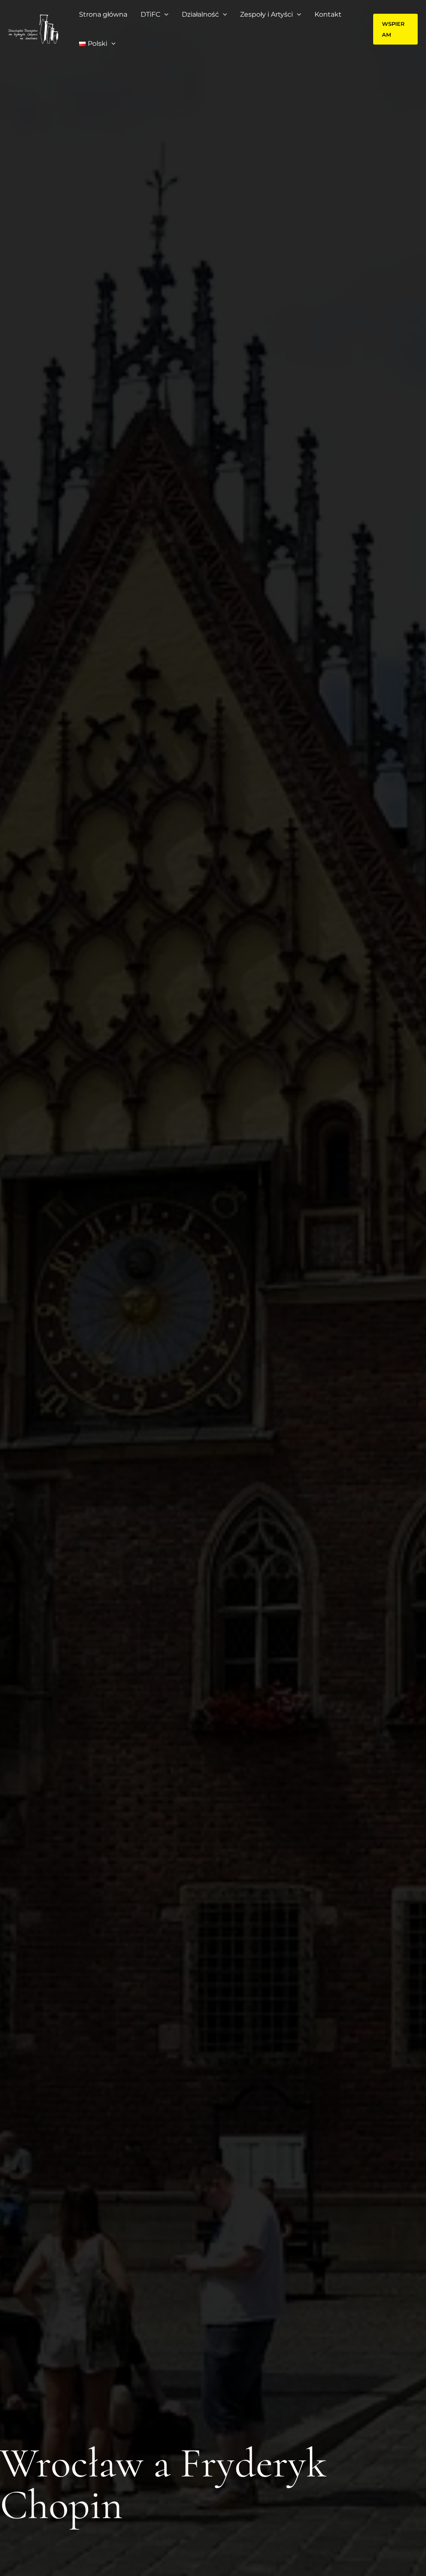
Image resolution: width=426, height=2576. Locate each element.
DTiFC (150, 14)
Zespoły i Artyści (266, 14)
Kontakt (328, 14)
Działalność (200, 14)
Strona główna (103, 14)
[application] (164, 15)
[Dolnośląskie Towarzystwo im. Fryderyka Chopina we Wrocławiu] (33, 29)
